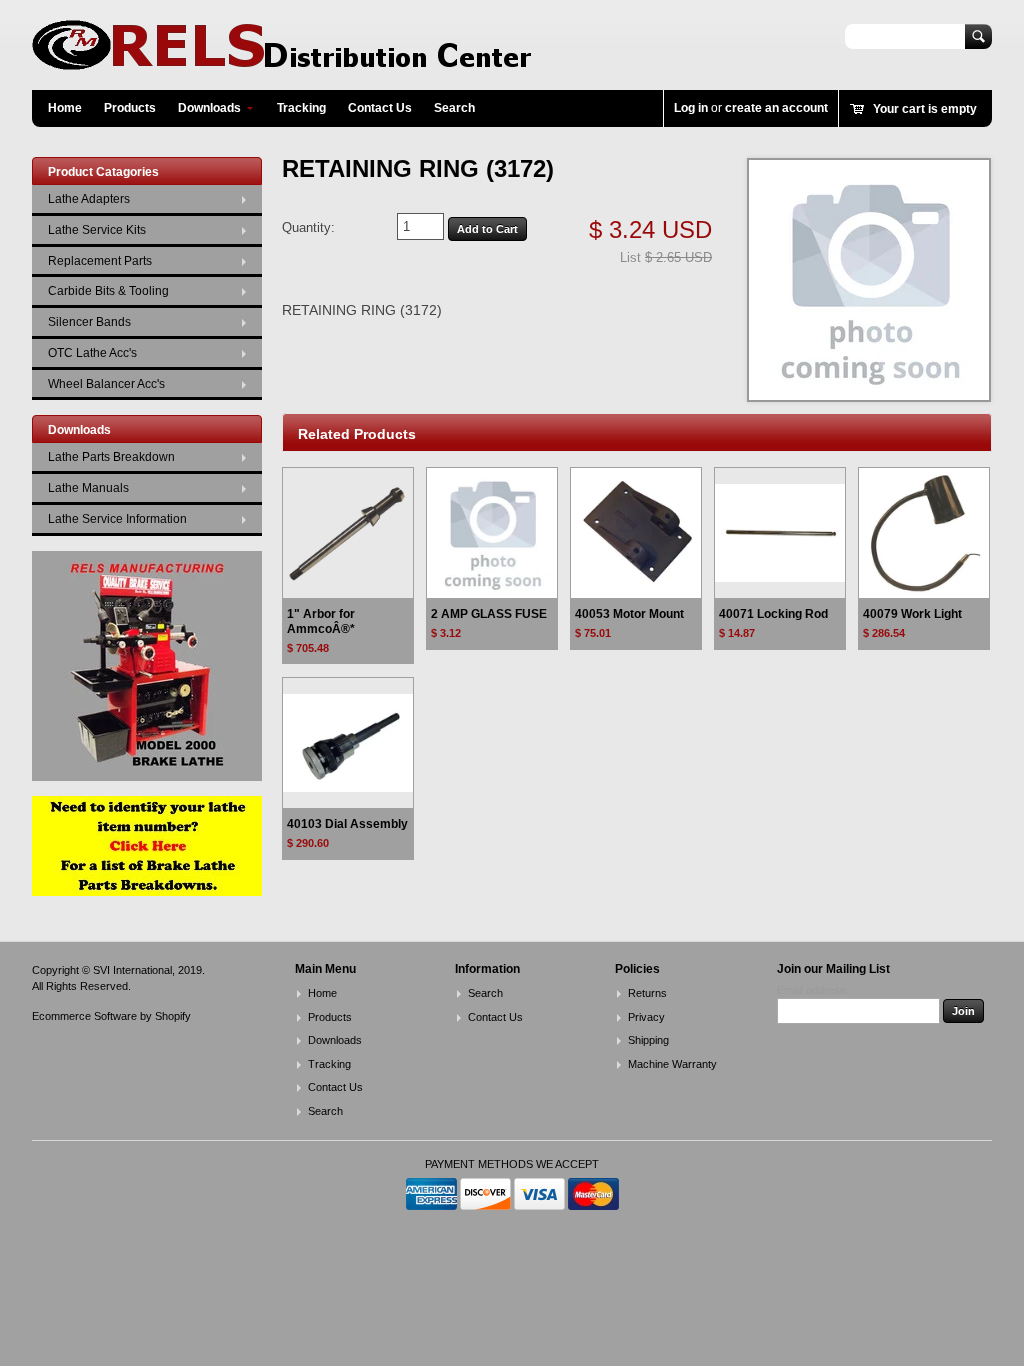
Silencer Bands (89, 322)
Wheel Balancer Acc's (106, 384)
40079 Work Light (912, 614)
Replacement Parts (100, 261)
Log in (691, 108)
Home (65, 108)
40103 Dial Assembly (347, 824)
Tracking (301, 108)
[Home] (282, 60)
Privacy (646, 1017)
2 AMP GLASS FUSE (489, 614)
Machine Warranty (672, 1064)
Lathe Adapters (89, 199)
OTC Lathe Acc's (92, 353)
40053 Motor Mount (629, 614)
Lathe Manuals (88, 488)
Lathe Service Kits (97, 230)
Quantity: (308, 227)
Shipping (648, 1040)
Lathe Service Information (117, 519)
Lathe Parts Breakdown (111, 457)
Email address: (813, 990)
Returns (647, 993)
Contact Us (380, 108)
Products (130, 108)
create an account (776, 108)
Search (454, 108)
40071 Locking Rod (773, 614)
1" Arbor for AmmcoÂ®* (321, 621)
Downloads (209, 108)
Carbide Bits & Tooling (108, 291)
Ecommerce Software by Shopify (111, 1016)
